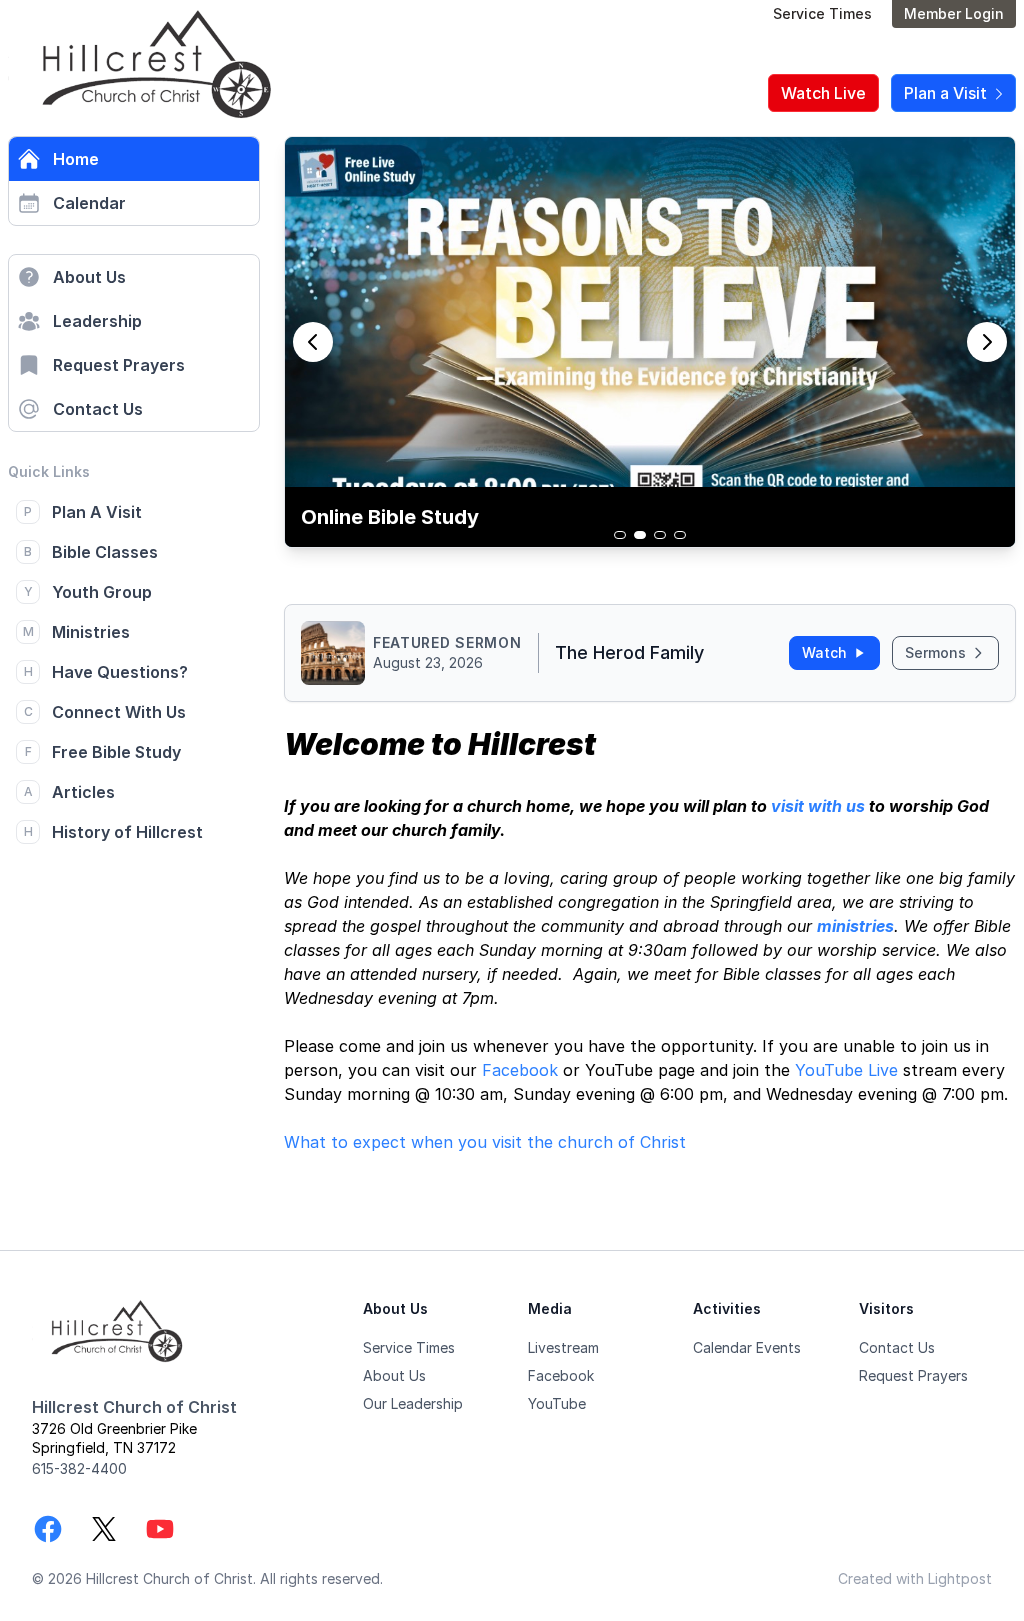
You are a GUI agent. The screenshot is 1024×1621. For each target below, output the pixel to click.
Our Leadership (413, 1403)
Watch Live (823, 93)
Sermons (935, 652)
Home (76, 159)
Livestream (563, 1347)
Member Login (954, 13)
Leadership (97, 321)
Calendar (89, 203)
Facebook (520, 1070)
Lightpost (960, 1578)
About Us (89, 277)
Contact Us (98, 409)
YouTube (557, 1403)
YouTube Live (846, 1070)
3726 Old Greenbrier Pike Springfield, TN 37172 (114, 1438)
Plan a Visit (947, 93)
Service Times (822, 13)
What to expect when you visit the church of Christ (485, 1142)
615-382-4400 (79, 1468)
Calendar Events (747, 1347)
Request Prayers (119, 365)
